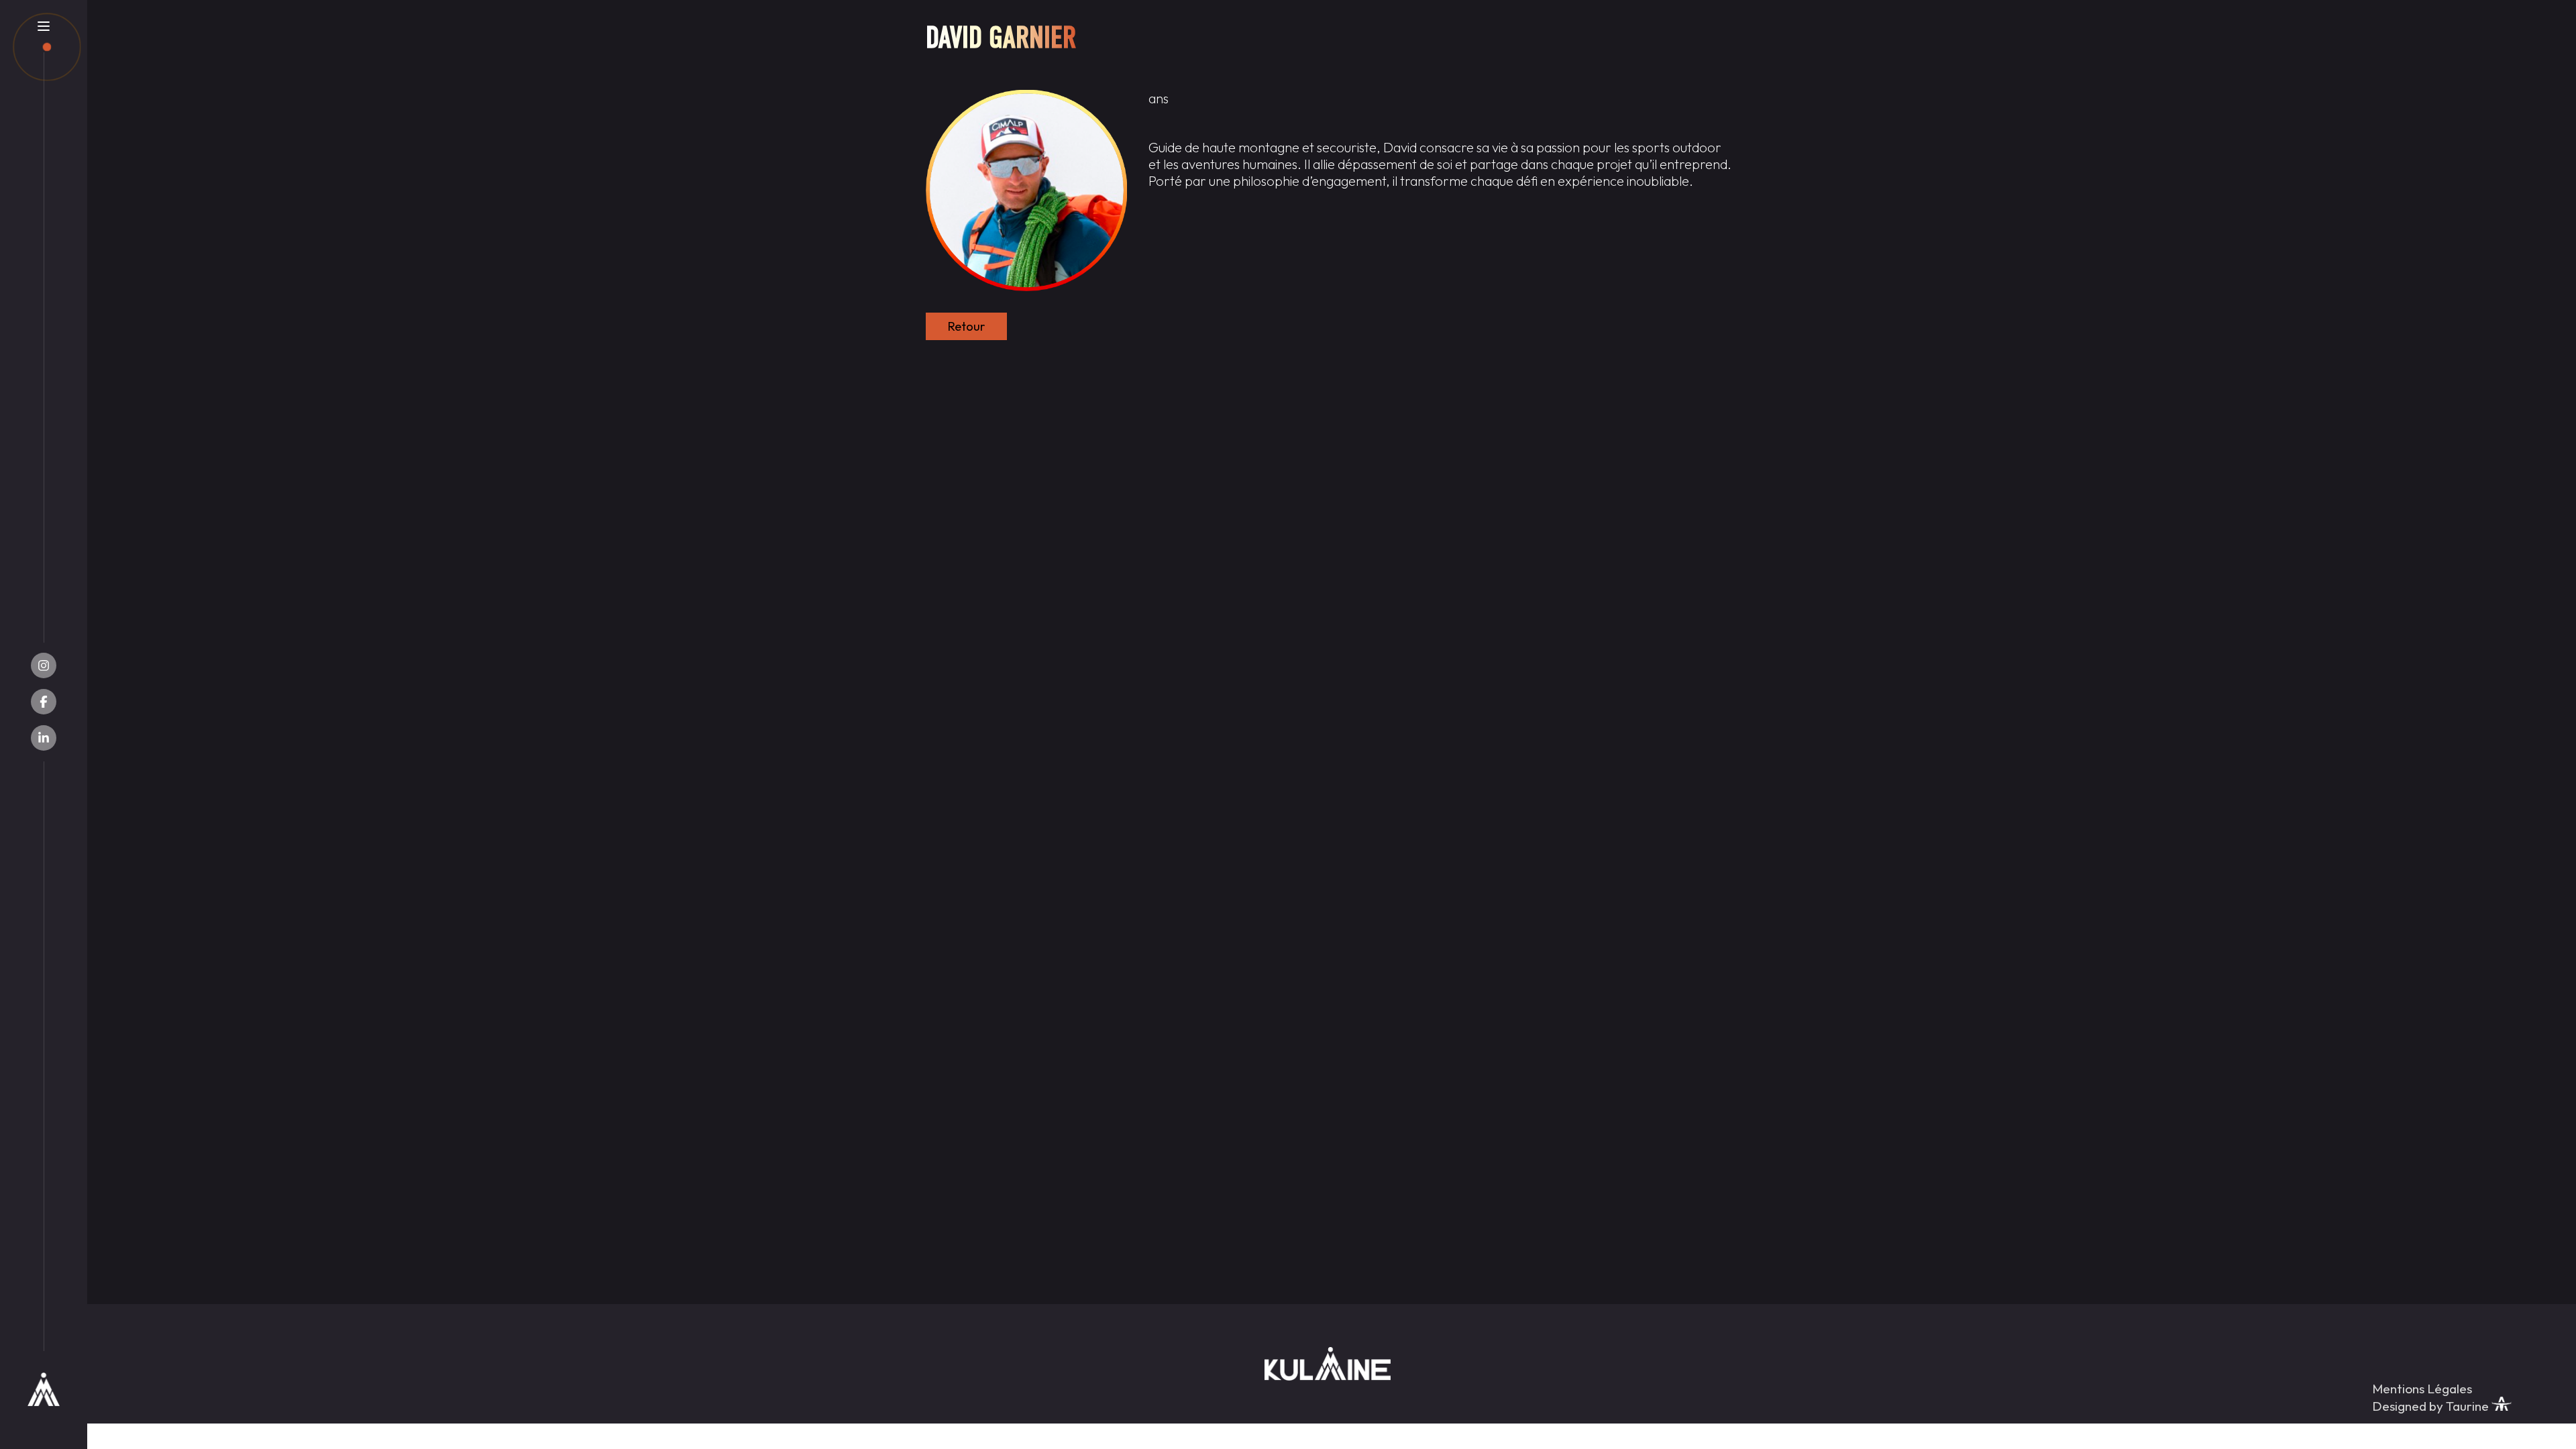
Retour (966, 326)
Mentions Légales (2422, 1389)
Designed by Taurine (2432, 1406)
